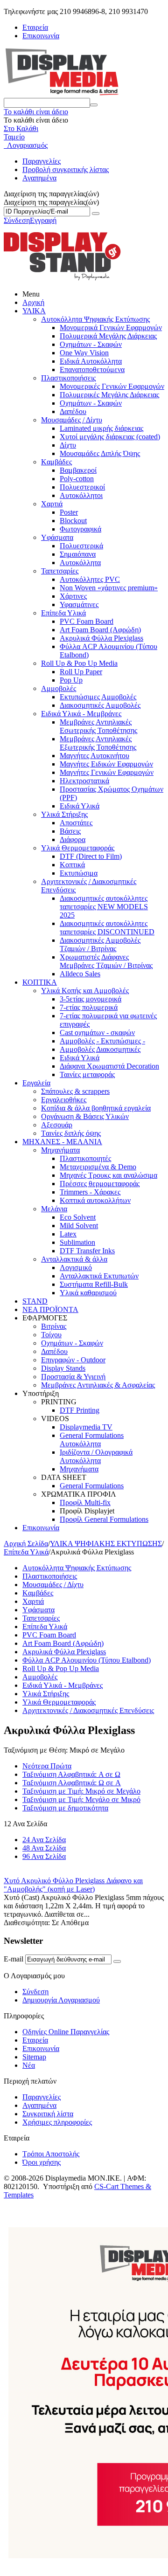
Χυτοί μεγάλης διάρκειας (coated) (110, 437)
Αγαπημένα (39, 178)
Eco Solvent (78, 1217)
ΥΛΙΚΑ (34, 311)
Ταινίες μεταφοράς (87, 1074)
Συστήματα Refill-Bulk (94, 1284)
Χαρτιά (52, 504)
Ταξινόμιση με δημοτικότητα (65, 1808)
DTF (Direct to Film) (91, 856)
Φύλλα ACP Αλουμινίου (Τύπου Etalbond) (87, 1660)
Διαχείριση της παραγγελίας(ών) (51, 202)
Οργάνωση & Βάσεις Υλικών (85, 1116)
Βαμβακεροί (78, 470)
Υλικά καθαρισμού (88, 1293)
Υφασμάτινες (79, 604)
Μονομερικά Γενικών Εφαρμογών (111, 328)
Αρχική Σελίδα (26, 1544)
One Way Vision (84, 353)
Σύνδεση (17, 220)
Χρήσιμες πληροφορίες (57, 2122)
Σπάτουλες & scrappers (75, 1091)
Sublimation (77, 1242)
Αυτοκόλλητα (80, 563)
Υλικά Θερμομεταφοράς (78, 848)
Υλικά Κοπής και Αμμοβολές (85, 991)
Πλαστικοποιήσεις (68, 378)
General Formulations (92, 1486)
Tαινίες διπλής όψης (71, 1133)
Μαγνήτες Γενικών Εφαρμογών (107, 772)
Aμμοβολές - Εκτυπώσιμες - (102, 1041)
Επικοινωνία (41, 36)
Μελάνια (54, 1209)
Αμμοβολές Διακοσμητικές (100, 1049)
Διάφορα (73, 839)
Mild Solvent (79, 1226)
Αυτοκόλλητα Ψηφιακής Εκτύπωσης (95, 319)
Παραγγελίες (42, 161)
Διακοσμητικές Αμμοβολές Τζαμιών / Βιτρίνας (100, 944)
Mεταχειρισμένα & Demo (98, 1167)
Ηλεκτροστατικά (84, 781)
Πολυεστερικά (81, 546)
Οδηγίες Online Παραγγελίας (66, 2032)
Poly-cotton (77, 479)
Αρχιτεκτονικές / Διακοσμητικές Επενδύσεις (88, 1710)
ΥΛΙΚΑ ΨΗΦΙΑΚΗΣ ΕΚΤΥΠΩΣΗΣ (106, 1544)
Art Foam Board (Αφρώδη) (100, 630)
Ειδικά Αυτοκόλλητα (91, 361)
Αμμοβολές (59, 688)
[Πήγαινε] (96, 214)
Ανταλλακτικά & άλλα (74, 1259)
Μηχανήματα (60, 1150)
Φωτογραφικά (80, 529)
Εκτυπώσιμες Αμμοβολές (98, 697)
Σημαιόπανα (78, 554)
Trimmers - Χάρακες (90, 1192)
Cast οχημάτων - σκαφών (97, 1032)
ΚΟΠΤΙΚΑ (40, 982)
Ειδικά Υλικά (80, 806)
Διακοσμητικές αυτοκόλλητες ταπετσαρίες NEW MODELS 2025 (104, 907)
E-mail (14, 1959)
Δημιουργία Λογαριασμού (61, 2000)
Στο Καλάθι (21, 128)
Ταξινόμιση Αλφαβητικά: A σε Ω (71, 1774)
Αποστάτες (76, 823)
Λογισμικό (76, 1267)
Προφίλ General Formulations (104, 1519)
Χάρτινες (73, 596)
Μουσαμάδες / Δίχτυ (72, 420)
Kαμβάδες (56, 462)
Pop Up (71, 680)
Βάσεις (70, 831)
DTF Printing (80, 1410)
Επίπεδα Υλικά (63, 613)
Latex (68, 1234)
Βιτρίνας (54, 1326)
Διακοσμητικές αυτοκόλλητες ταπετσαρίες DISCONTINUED (107, 928)
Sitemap (34, 2057)
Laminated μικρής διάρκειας (101, 428)
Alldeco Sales (80, 974)
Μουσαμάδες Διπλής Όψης (100, 453)
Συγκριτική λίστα (48, 2114)
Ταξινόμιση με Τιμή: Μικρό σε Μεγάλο (81, 1791)
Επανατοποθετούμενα (92, 369)
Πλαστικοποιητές (85, 1158)
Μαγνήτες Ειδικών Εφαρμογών (106, 764)
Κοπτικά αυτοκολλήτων (95, 1200)
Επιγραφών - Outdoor (73, 1360)
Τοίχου (51, 1335)
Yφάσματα (57, 537)
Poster (69, 512)
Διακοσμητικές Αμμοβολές (100, 705)
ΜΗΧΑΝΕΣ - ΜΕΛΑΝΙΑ (62, 1142)
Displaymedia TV (86, 1427)
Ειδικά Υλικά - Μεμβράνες (81, 714)
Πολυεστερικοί (82, 487)
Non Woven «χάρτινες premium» (109, 588)
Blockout (73, 521)
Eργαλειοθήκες (64, 1100)
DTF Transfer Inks (87, 1251)
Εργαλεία (36, 1083)
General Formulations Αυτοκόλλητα (92, 1440)
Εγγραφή (43, 220)
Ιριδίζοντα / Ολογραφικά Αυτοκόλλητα (96, 1456)
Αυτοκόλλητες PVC (90, 579)
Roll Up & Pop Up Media (79, 663)
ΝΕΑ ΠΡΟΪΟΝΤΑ (50, 1309)
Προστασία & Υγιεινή (73, 1377)
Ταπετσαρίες (60, 571)
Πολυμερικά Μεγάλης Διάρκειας (108, 336)
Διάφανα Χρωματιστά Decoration (109, 1066)
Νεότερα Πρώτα (47, 1766)
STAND (35, 1301)
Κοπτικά (72, 865)
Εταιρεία (35, 27)
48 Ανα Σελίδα (44, 1848)
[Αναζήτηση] (94, 105)
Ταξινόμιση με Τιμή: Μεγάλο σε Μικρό (81, 1799)
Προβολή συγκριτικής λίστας (66, 169)
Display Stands (63, 1368)
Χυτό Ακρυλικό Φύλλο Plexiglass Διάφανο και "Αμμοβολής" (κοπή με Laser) (73, 1885)
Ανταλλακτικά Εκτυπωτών (99, 1276)
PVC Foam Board (87, 621)
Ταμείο (14, 137)
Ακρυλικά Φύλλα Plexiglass (101, 638)
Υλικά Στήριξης (64, 814)
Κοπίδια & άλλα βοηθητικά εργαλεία (96, 1108)
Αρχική (33, 302)
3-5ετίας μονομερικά (91, 999)
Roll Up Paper (81, 672)
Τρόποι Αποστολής (51, 2154)
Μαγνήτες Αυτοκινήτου (94, 756)
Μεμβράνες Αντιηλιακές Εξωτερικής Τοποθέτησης (98, 743)
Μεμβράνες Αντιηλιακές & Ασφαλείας (98, 1385)
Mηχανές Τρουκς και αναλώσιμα (108, 1175)
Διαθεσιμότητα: (27, 1923)
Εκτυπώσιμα (79, 873)
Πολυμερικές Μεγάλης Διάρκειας (109, 395)
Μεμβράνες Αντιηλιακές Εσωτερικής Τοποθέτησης (98, 726)
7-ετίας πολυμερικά (89, 1007)
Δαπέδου (73, 411)
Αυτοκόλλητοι (81, 495)
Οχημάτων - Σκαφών (91, 344)
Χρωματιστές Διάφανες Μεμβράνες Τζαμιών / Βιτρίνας (106, 961)
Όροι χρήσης (42, 2162)
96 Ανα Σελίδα (44, 1856)
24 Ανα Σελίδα (44, 1840)
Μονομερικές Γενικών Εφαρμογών (112, 386)
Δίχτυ (68, 445)
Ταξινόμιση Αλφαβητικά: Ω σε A (72, 1783)
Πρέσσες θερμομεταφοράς (100, 1184)
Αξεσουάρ (57, 1125)
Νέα (29, 2065)
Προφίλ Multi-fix (85, 1502)
